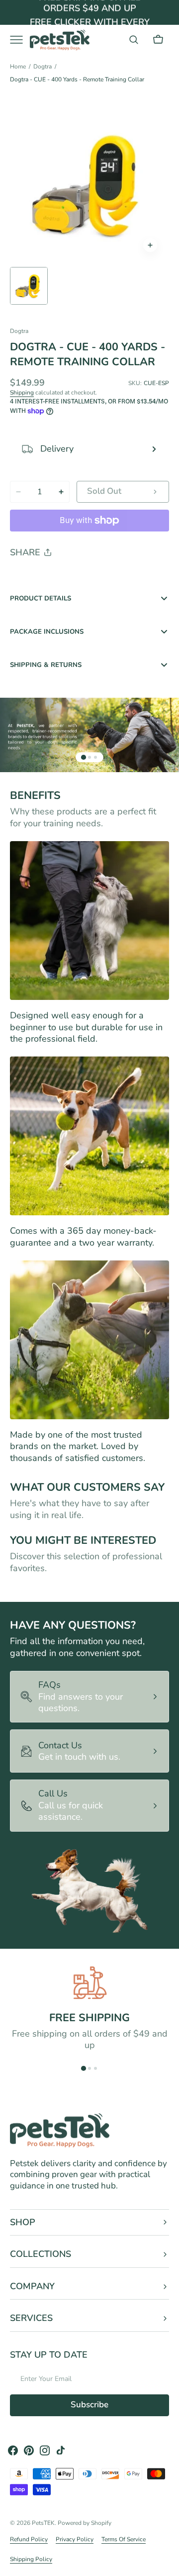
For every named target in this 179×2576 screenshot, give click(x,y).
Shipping (22, 393)
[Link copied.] (83, 578)
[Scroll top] (167, 2564)
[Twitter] (26, 578)
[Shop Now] (89, 14)
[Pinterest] (64, 578)
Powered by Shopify (85, 2523)
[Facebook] (45, 578)
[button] (134, 40)
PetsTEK (43, 2523)
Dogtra (43, 67)
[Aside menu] (20, 40)
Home (18, 67)
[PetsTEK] (60, 40)
